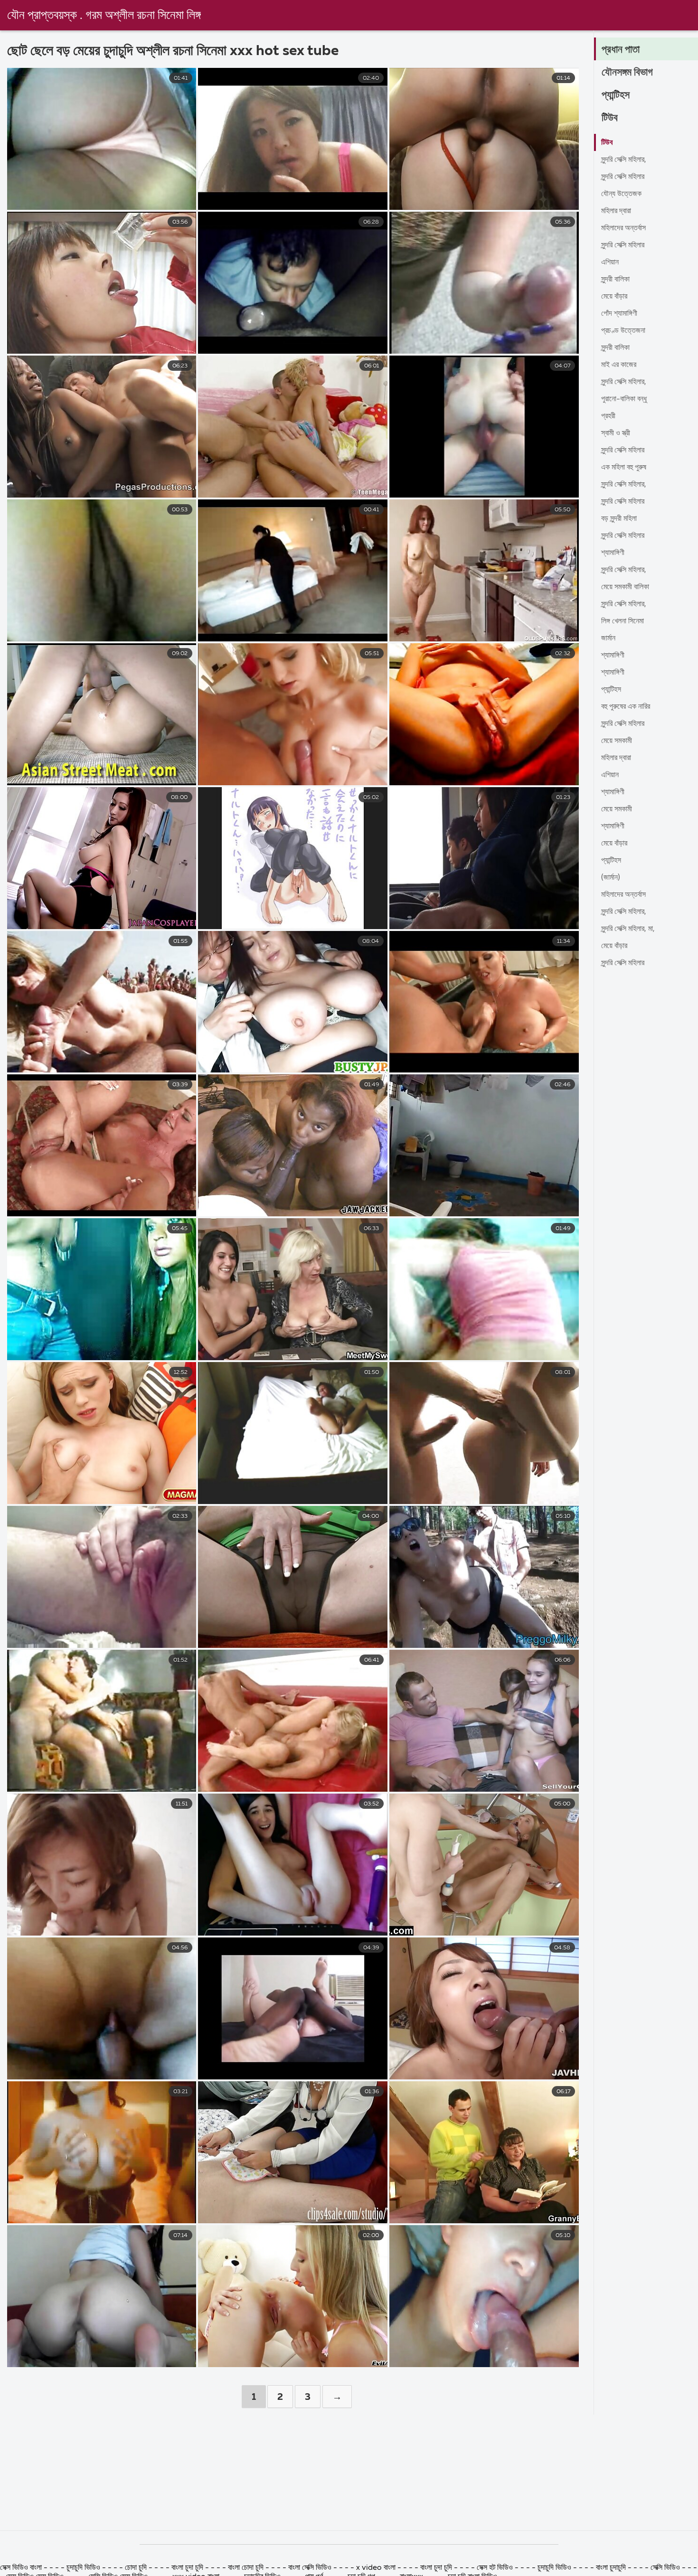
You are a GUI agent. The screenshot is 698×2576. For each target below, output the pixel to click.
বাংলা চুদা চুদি (188, 2568)
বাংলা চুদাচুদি (611, 2568)
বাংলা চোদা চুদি (247, 2568)
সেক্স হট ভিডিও (495, 2568)
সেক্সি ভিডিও (665, 2568)
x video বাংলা (377, 2568)
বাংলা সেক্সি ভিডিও (310, 2568)
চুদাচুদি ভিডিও (84, 2568)
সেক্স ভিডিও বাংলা (21, 2568)
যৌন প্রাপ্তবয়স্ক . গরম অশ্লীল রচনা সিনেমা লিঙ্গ (104, 16)
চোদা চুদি (136, 2568)
